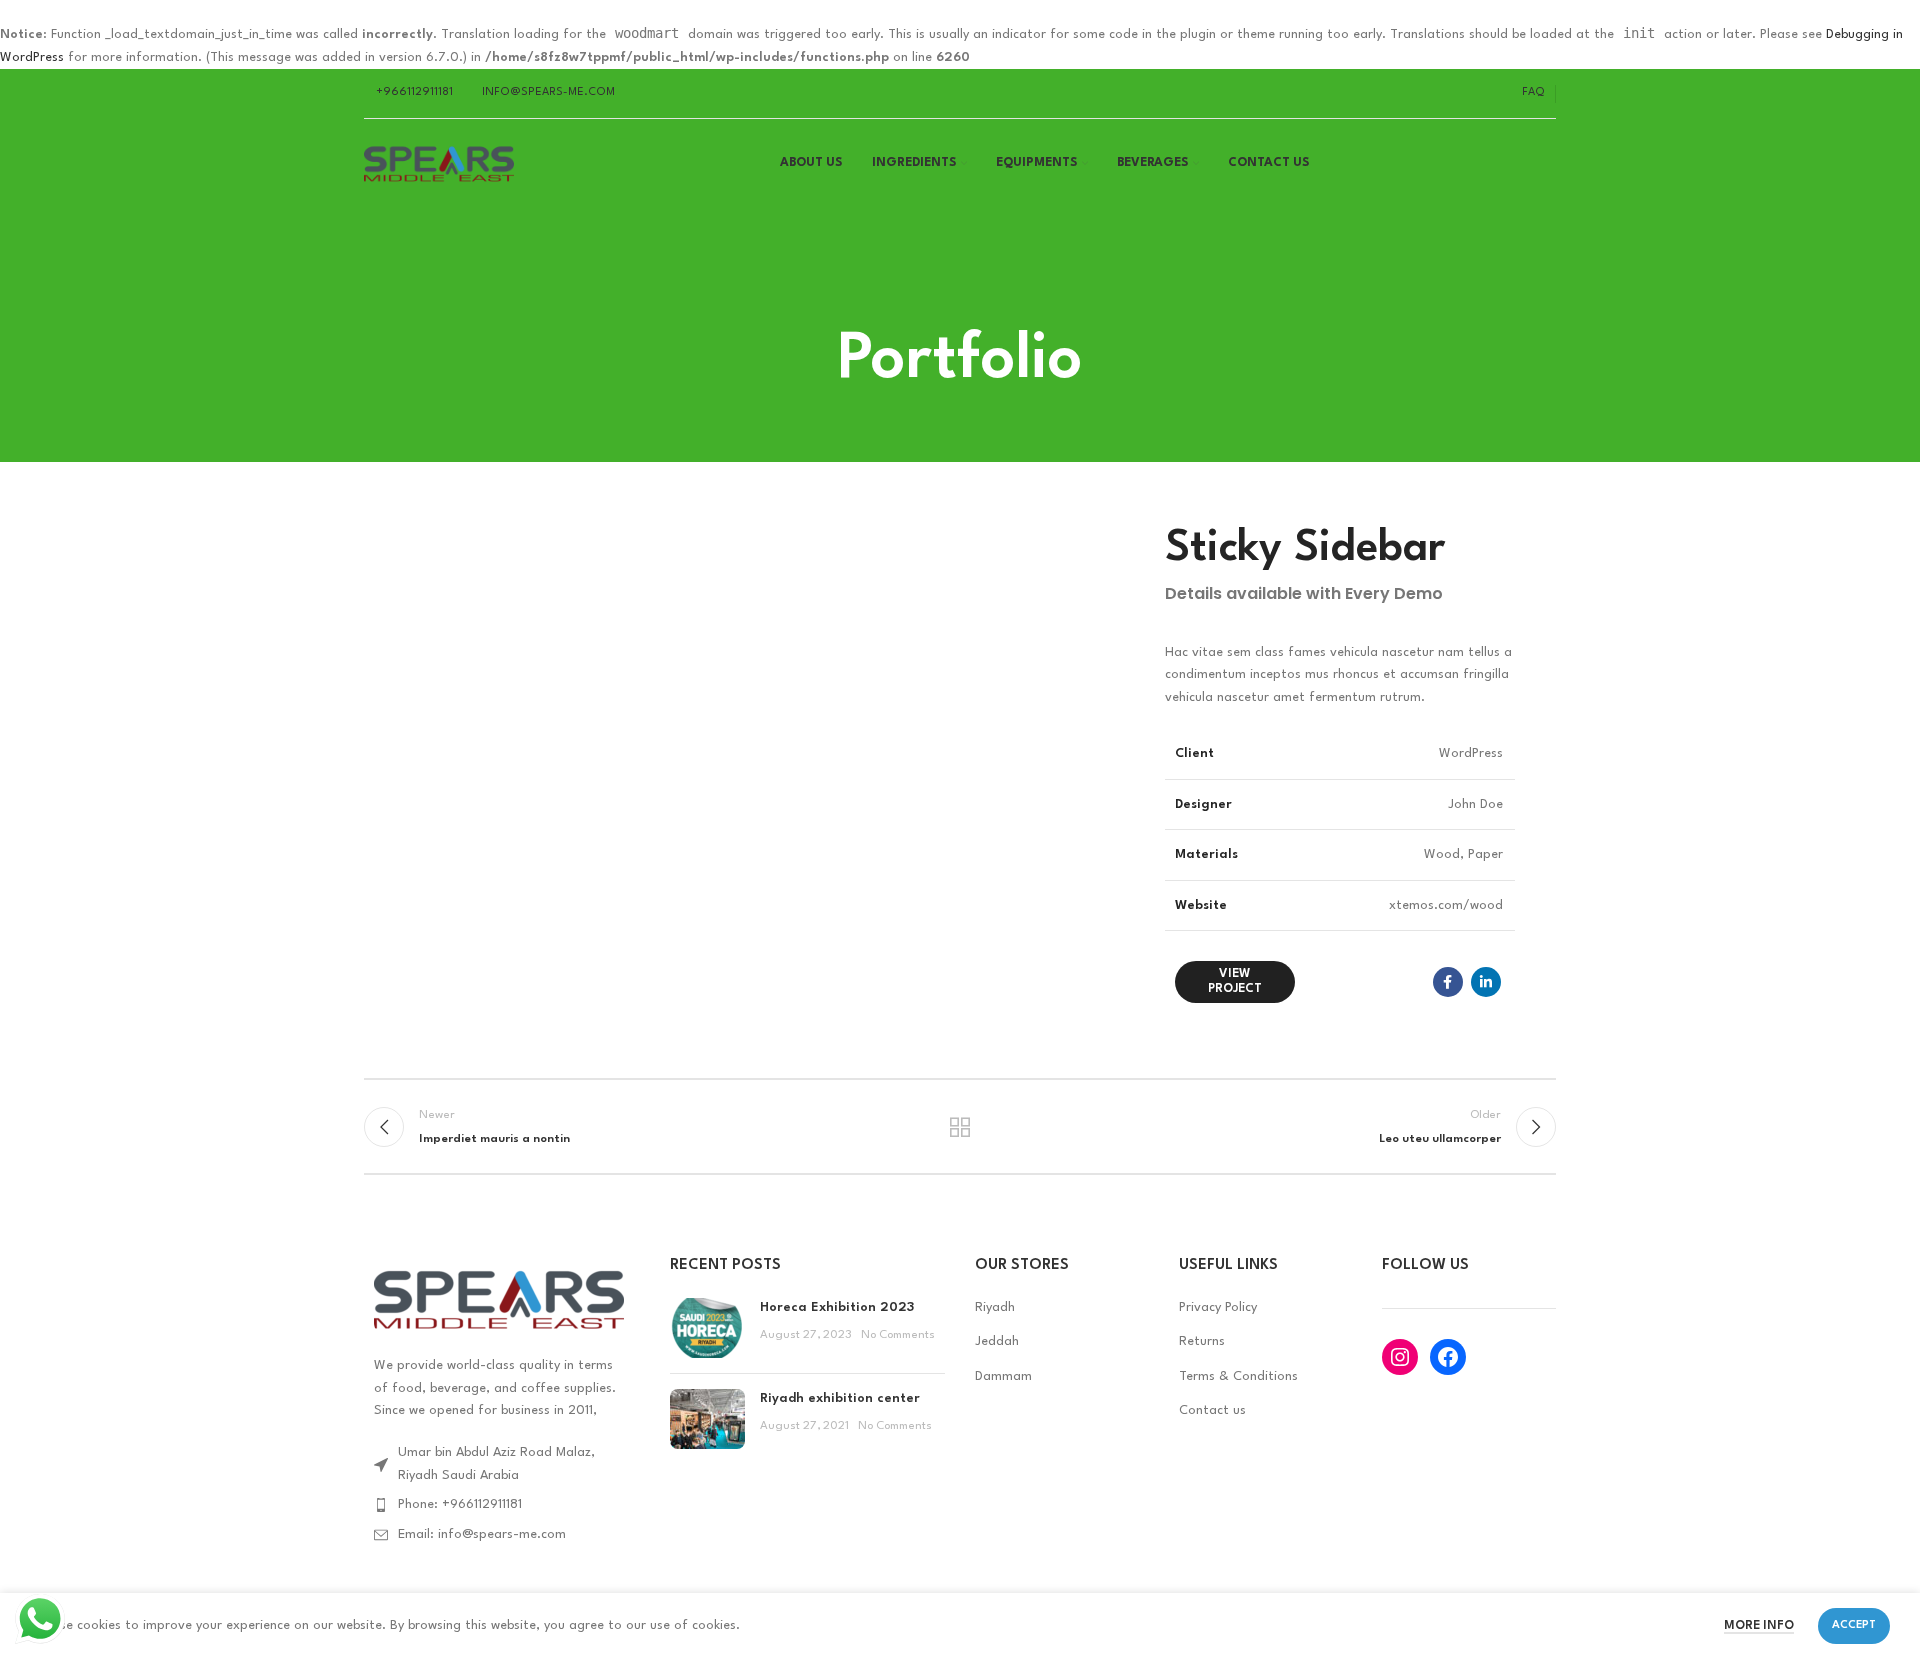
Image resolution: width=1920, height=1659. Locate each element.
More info (1759, 1626)
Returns (1202, 1341)
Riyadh (995, 1307)
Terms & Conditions (1238, 1376)
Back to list (960, 1127)
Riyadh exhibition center (840, 1398)
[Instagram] (1400, 1357)
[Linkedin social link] (1486, 982)
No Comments (898, 1335)
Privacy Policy (1218, 1307)
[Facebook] (1448, 1357)
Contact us (1212, 1410)
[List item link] (502, 1505)
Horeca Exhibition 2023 (837, 1307)
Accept (1854, 1625)
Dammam (1003, 1376)
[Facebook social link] (1448, 982)
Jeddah (997, 1341)
